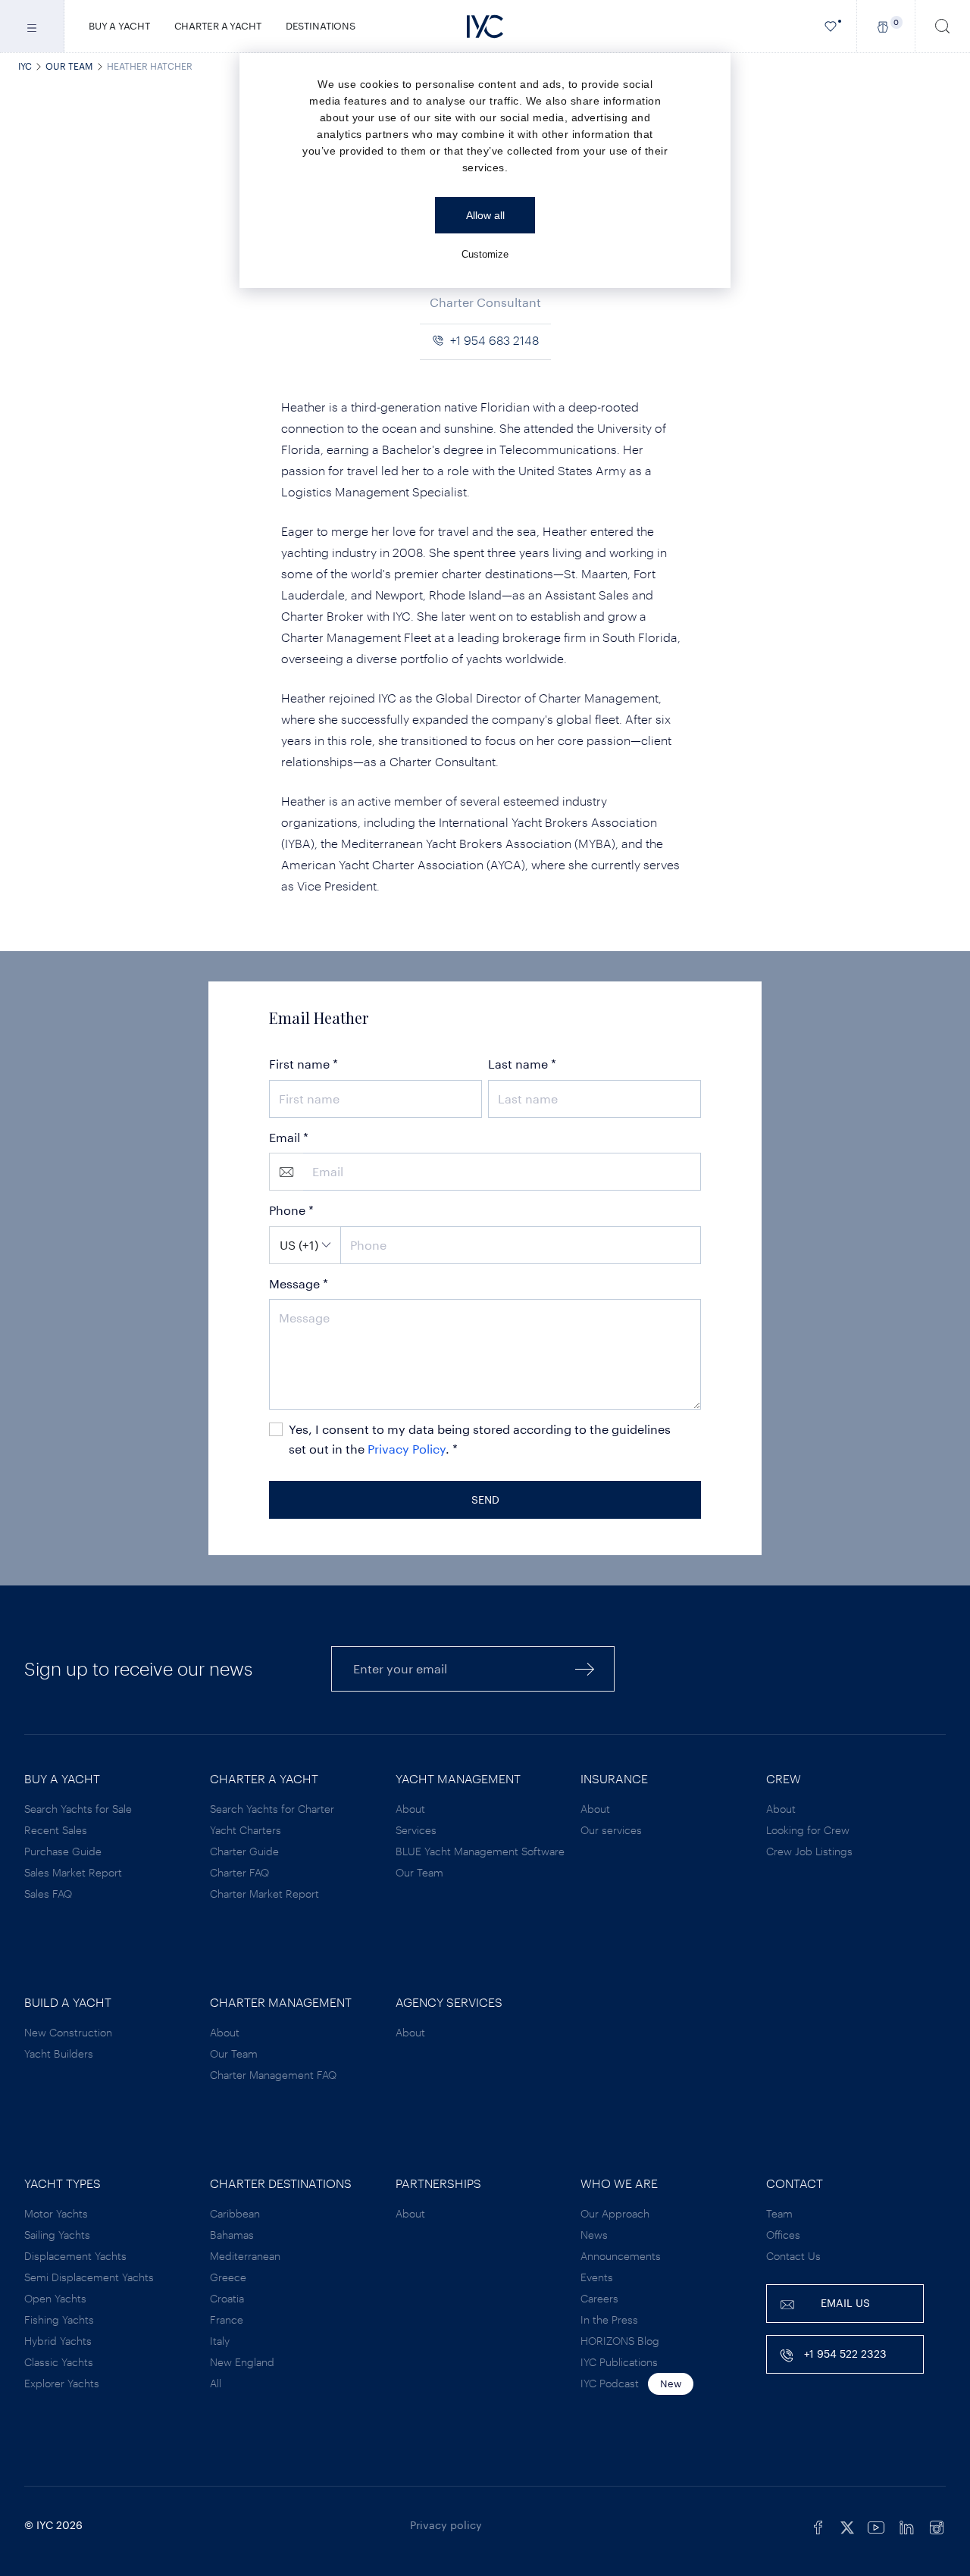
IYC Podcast (610, 2383)
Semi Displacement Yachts (89, 2277)
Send (485, 1499)
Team (779, 2213)
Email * (289, 1137)
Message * (299, 1283)
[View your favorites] (831, 26)
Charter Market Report (264, 1894)
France (227, 2319)
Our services (611, 1830)
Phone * (291, 1210)
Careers (599, 2298)
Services (416, 1830)
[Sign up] (585, 1668)
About (410, 1809)
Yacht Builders (59, 2053)
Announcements (621, 2256)
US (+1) (299, 1245)
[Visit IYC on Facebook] (818, 2525)
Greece (228, 2277)
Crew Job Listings (809, 1851)
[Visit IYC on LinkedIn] (906, 2525)
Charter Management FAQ (273, 2075)
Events (597, 2277)
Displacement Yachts (75, 2256)
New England (242, 2362)
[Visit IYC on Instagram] (937, 2525)
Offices (783, 2235)
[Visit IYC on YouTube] (876, 2525)
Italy (220, 2341)
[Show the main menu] (32, 26)
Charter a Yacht (218, 26)
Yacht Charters (246, 1830)
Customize (485, 254)
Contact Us (793, 2256)
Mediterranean (245, 2256)
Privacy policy (446, 2525)
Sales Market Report (73, 1872)
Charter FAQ (239, 1872)
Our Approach (615, 2213)
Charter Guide (244, 1851)
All (216, 2383)
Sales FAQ (48, 1894)
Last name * (522, 1064)
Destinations (321, 26)
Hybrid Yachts (58, 2341)
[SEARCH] (943, 26)
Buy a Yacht (119, 26)
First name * (304, 1064)
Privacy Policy (407, 1449)
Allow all (485, 215)
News (594, 2235)
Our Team (419, 1872)
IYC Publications (619, 2362)
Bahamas (232, 2235)
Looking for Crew (808, 1830)
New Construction (68, 2032)
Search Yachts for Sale (78, 1809)
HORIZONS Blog (620, 2341)
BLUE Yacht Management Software (480, 1851)
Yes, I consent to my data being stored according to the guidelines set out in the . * (480, 1439)
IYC (25, 66)
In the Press (609, 2319)
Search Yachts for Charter (272, 1809)
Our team (69, 66)
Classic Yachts (59, 2362)
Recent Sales (56, 1830)
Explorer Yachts (62, 2383)
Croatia (227, 2298)
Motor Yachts (56, 2213)
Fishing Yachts (59, 2319)
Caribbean (235, 2213)
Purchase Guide (63, 1851)
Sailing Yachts (57, 2235)
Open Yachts (55, 2298)
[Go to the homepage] (485, 27)
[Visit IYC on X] (847, 2525)
